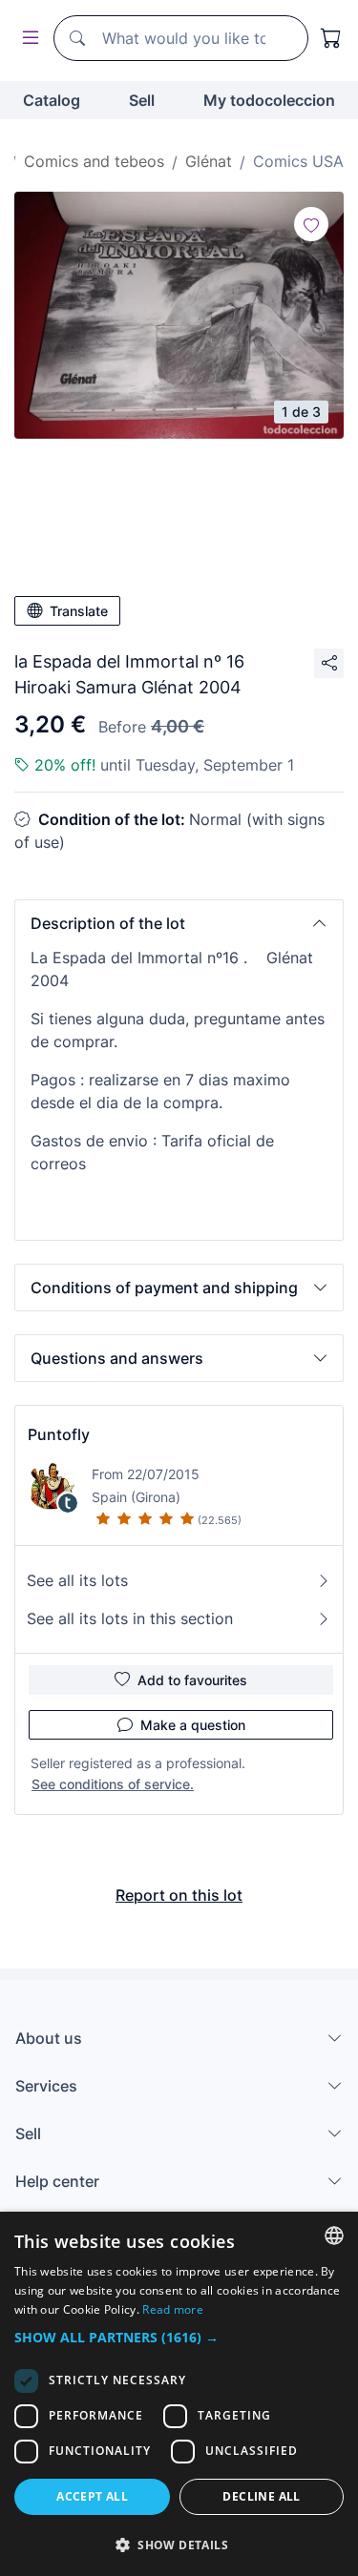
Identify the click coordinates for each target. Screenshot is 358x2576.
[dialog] (179, 2394)
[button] (179, 923)
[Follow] (311, 224)
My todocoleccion (269, 100)
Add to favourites (192, 1680)
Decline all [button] (261, 2496)
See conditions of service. (113, 1784)
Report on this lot (179, 1895)
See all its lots (77, 1580)
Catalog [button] (52, 100)
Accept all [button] (92, 2496)
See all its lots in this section (130, 1618)
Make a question (193, 1725)
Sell (142, 100)
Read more (173, 2309)
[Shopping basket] (331, 38)
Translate (79, 611)
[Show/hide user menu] (27, 39)
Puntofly (59, 1434)
